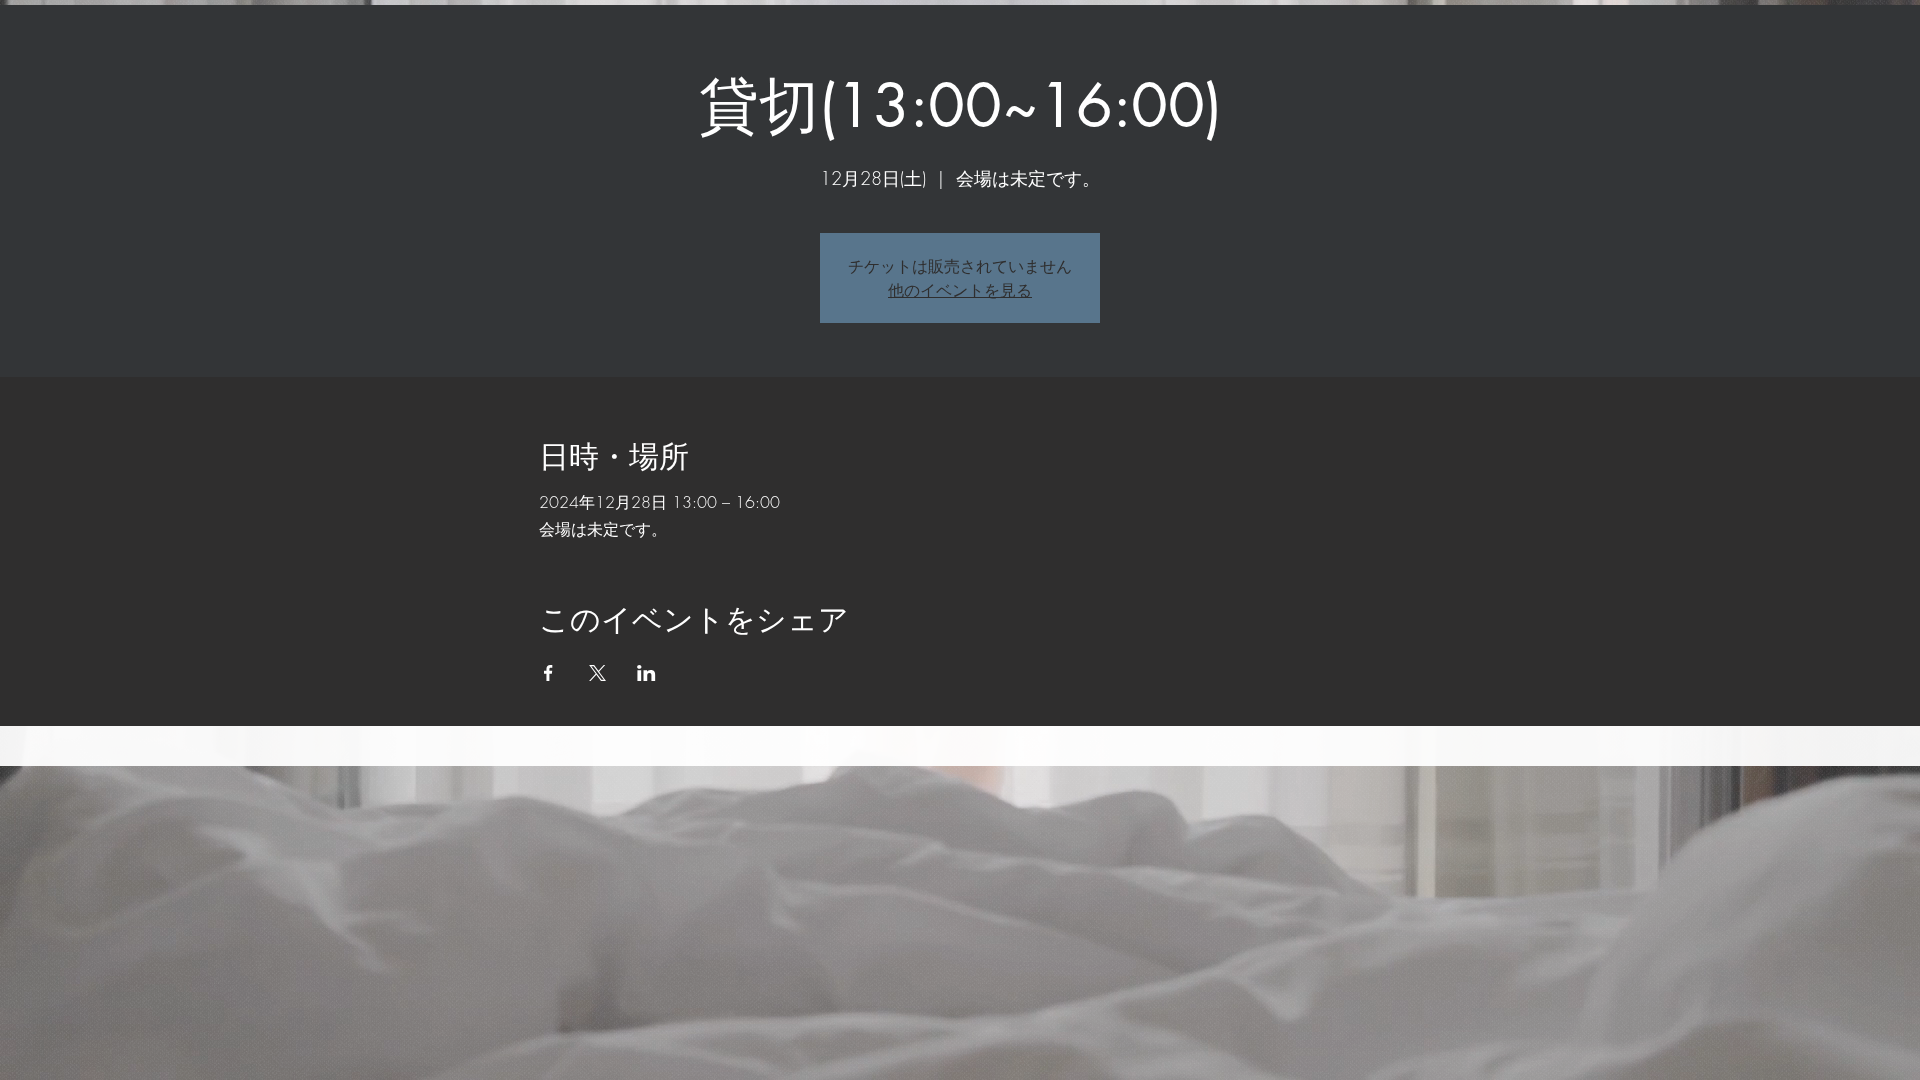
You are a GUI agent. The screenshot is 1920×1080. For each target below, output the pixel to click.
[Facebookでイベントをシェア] (548, 673)
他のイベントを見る (960, 290)
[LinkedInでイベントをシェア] (646, 673)
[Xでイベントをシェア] (597, 673)
